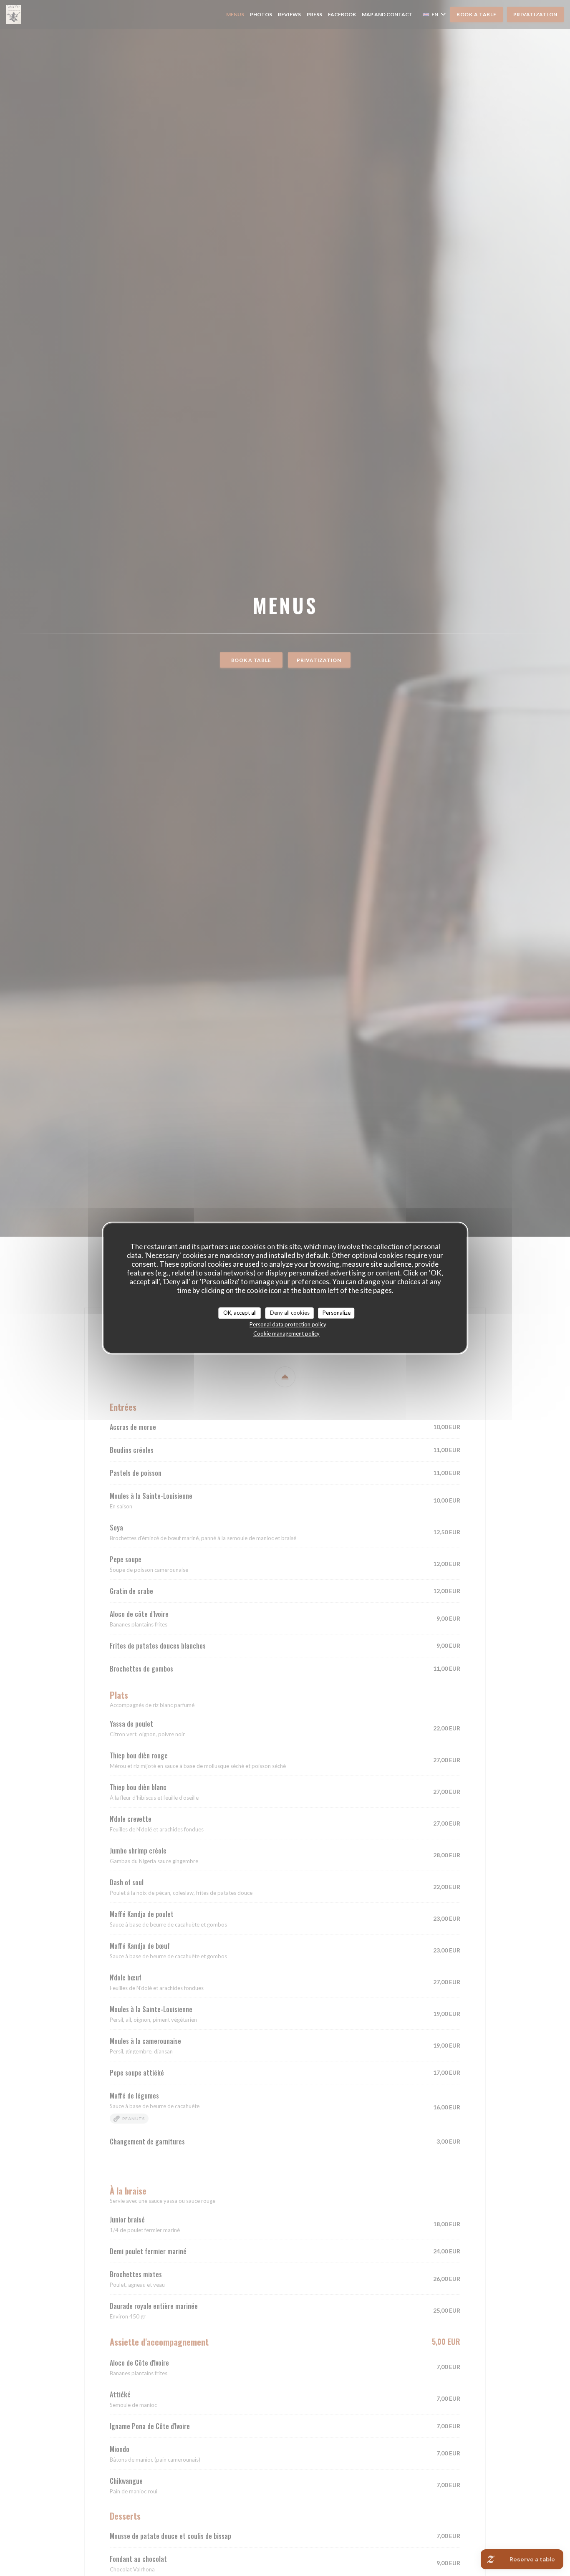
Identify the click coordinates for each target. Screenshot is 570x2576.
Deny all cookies (290, 1313)
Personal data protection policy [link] (288, 1324)
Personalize (337, 1313)
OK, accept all (240, 1313)
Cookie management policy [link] (286, 1333)
